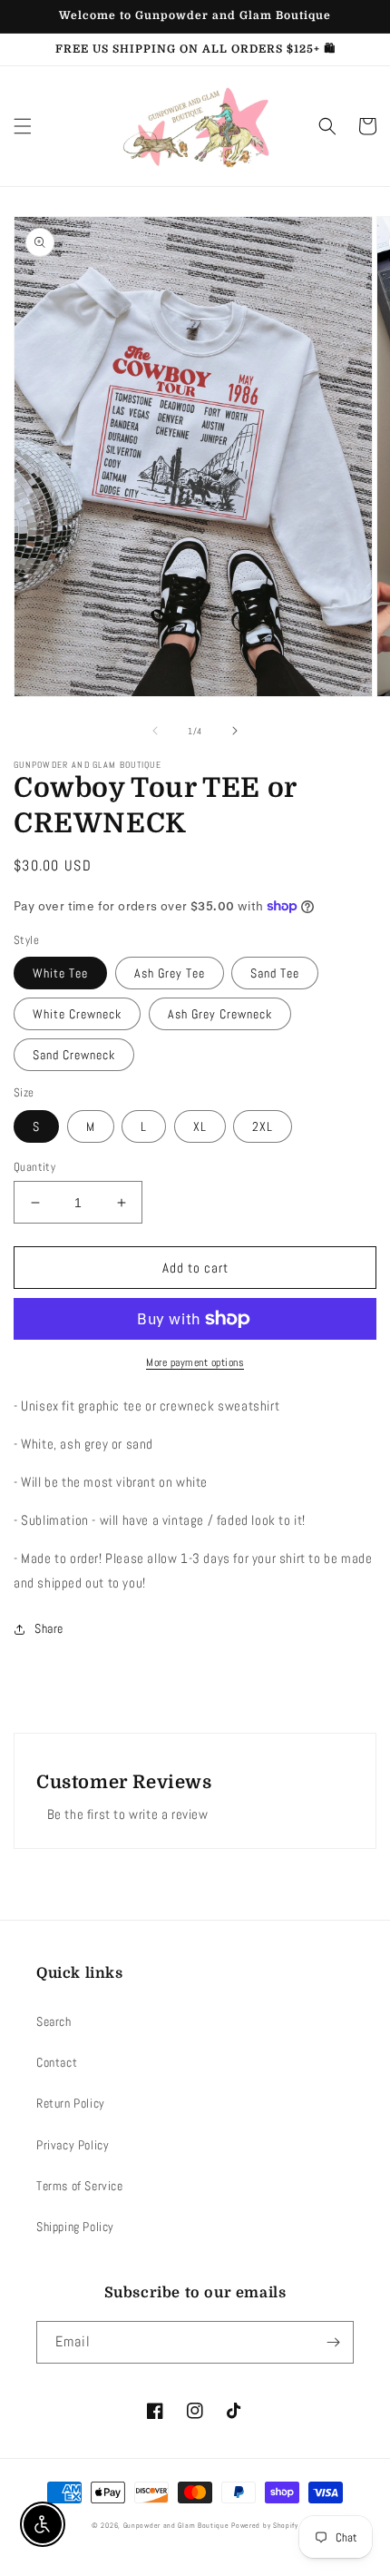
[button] (23, 126)
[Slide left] (155, 731)
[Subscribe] (333, 2342)
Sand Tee (275, 973)
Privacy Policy (73, 2145)
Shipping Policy (75, 2227)
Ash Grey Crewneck (220, 1014)
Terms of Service (80, 2186)
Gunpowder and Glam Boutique (178, 2525)
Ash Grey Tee (170, 973)
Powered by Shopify (265, 2525)
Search (54, 2021)
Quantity (34, 1167)
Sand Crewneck (74, 1055)
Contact (57, 2062)
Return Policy (71, 2103)
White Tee (60, 973)
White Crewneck (77, 1014)
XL (200, 1126)
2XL (263, 1126)
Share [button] (49, 1628)
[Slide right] (235, 731)
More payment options (195, 1362)
